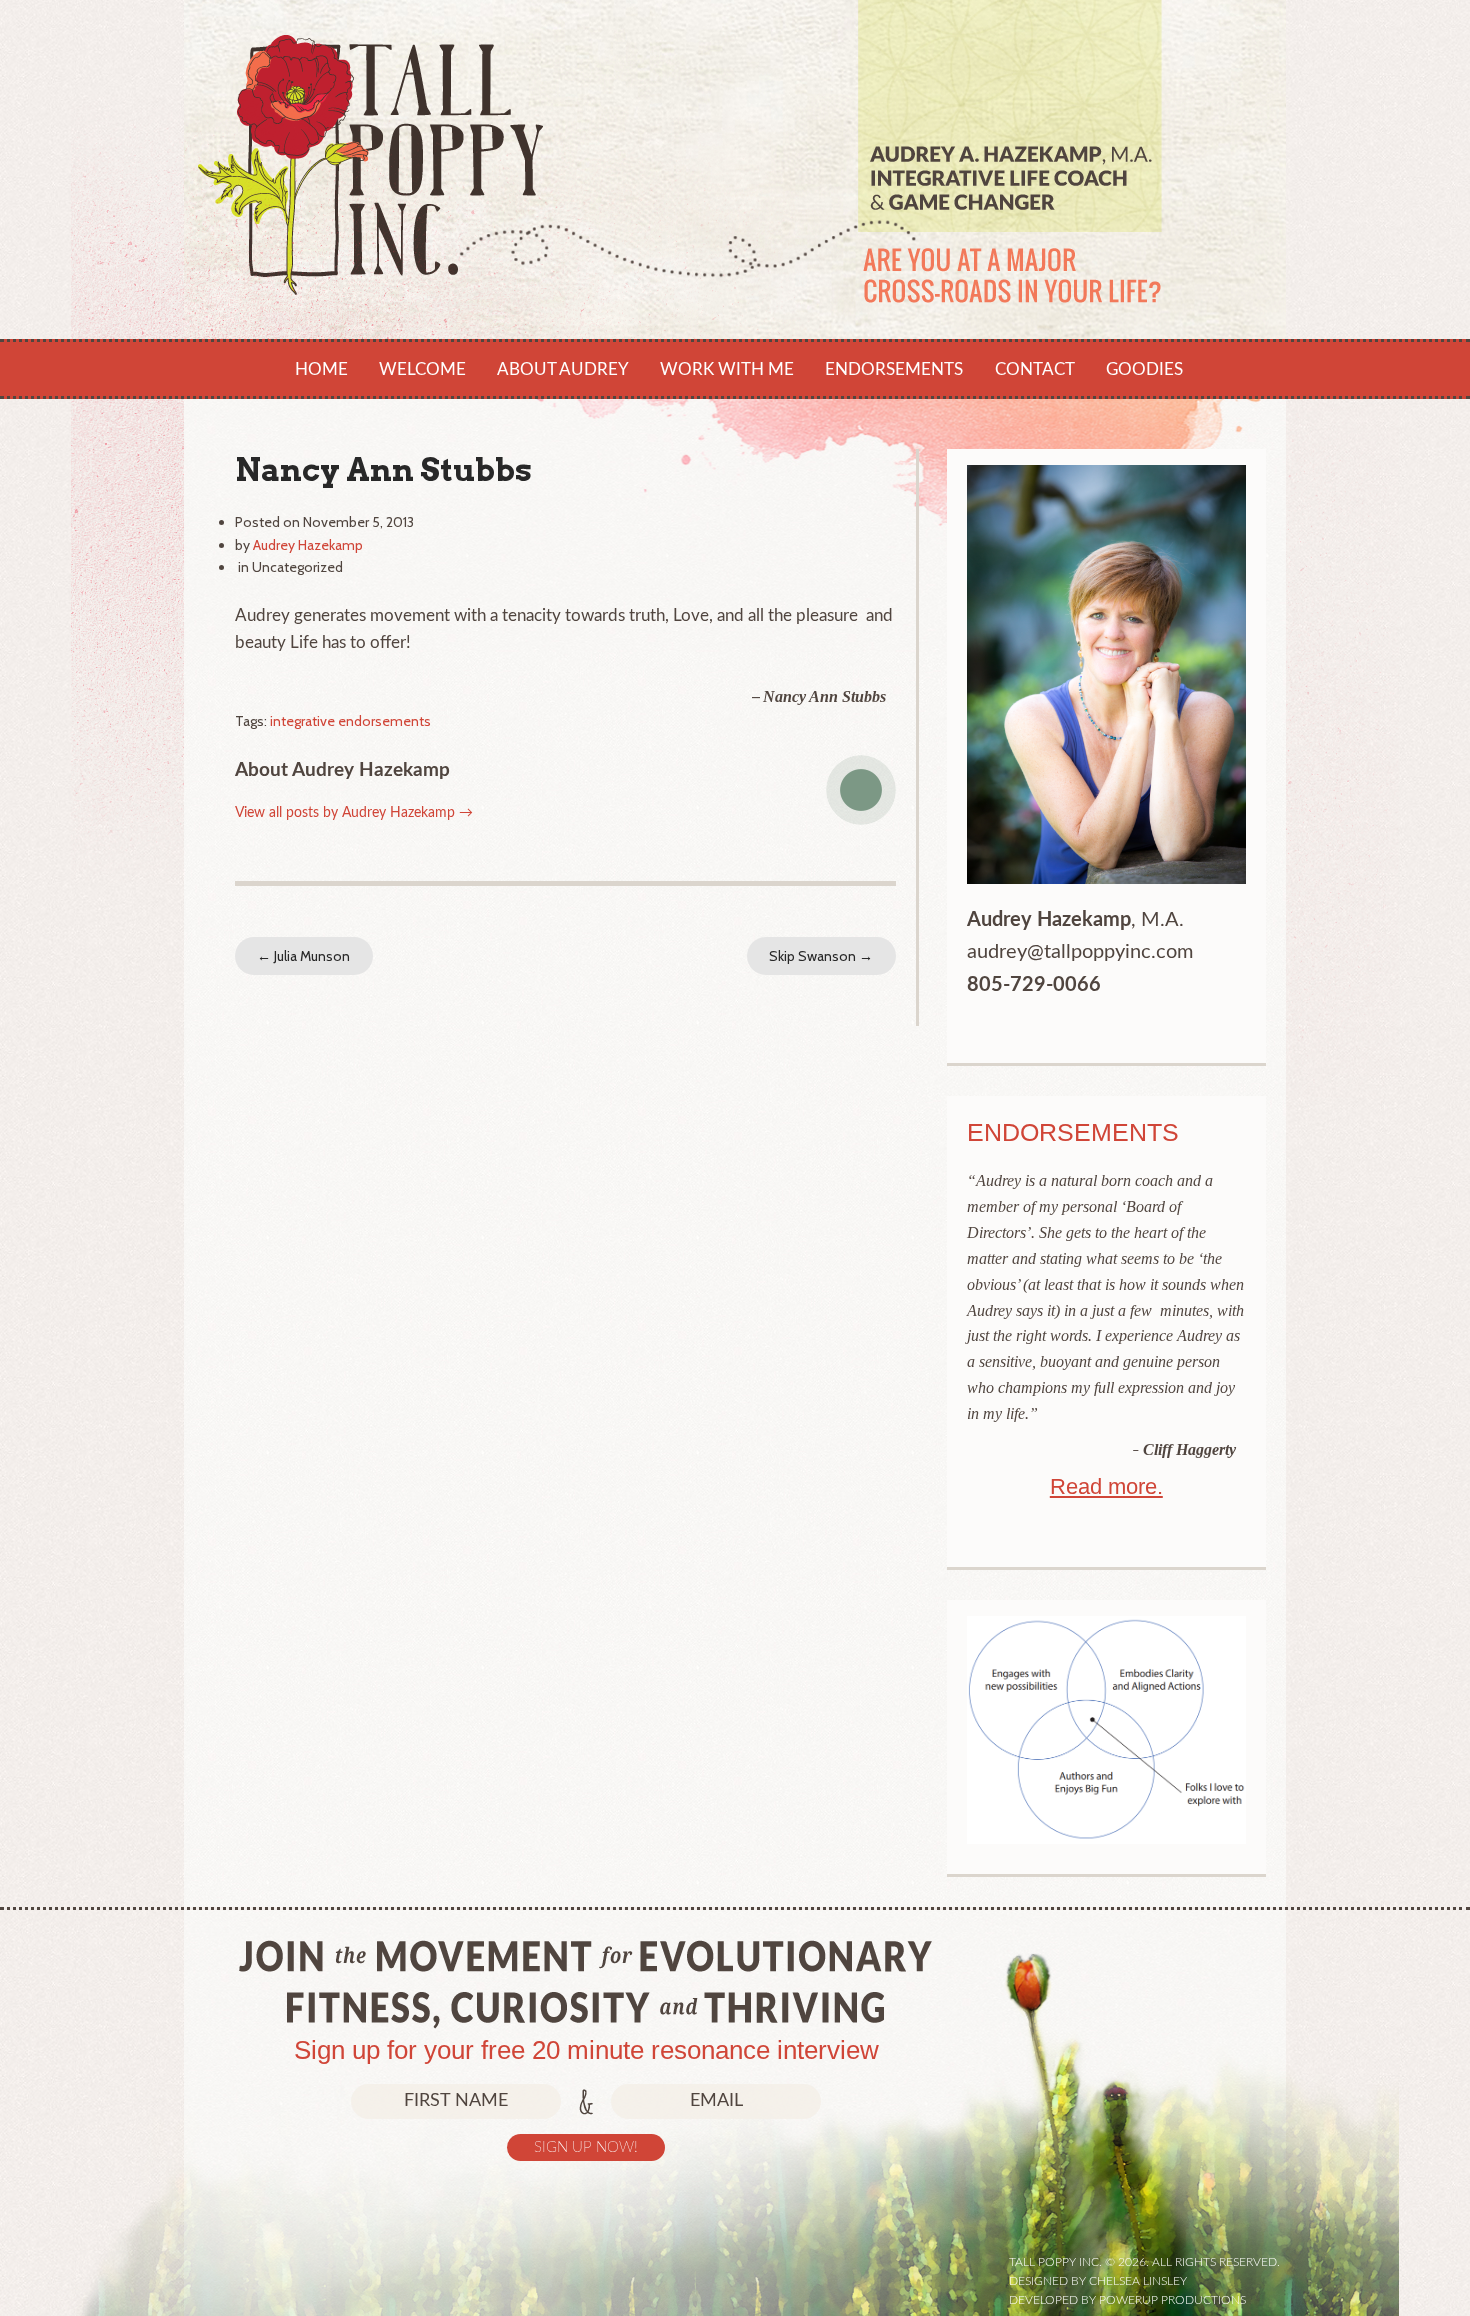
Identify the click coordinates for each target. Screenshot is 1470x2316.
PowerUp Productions (1172, 2300)
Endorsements (894, 369)
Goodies (1144, 369)
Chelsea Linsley (1138, 2281)
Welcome (422, 369)
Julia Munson (303, 956)
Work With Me (727, 369)
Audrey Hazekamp (308, 545)
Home (321, 369)
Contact (1035, 369)
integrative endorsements (350, 721)
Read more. (1106, 1486)
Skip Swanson (821, 956)
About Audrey (563, 369)
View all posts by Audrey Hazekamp (354, 813)
